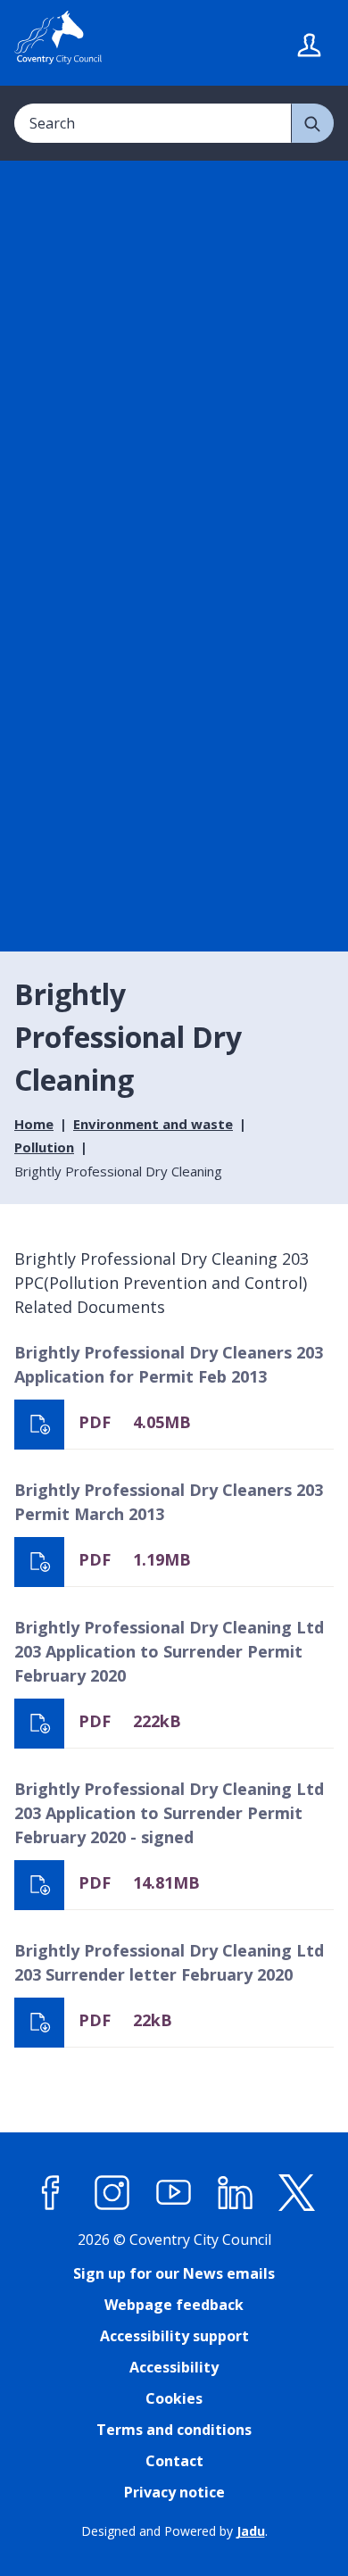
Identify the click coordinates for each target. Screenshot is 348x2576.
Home (34, 1124)
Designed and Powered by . (174, 2531)
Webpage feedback (174, 2305)
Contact (174, 2461)
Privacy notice (174, 2492)
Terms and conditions (174, 2430)
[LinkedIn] (236, 2193)
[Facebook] (51, 2193)
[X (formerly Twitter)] (297, 2193)
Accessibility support (174, 2336)
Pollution (44, 1147)
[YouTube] (174, 2193)
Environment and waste (153, 1124)
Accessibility (174, 2367)
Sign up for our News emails (174, 2273)
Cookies (174, 2398)
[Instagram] (112, 2193)
